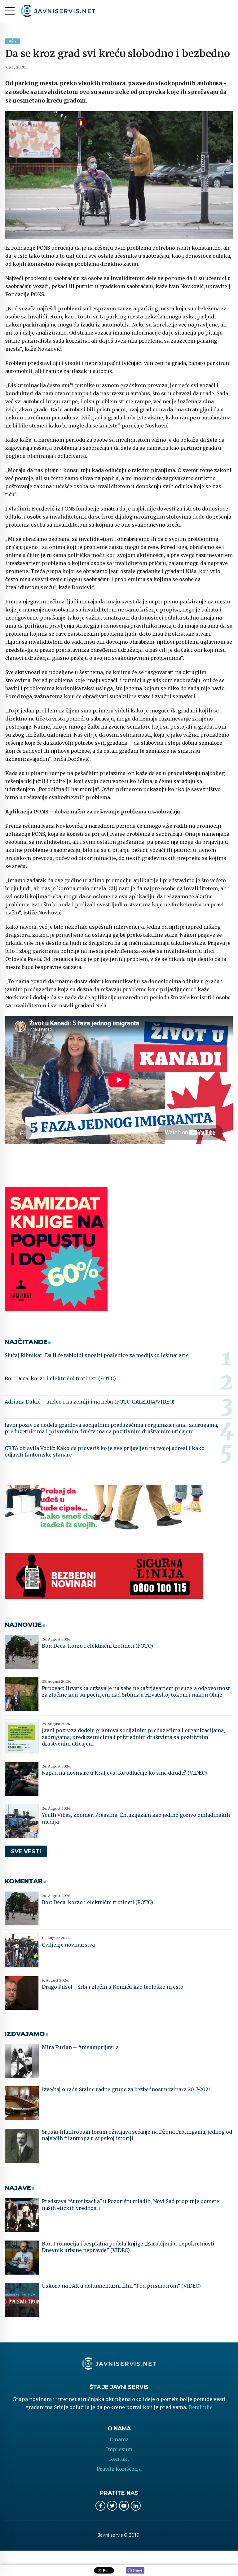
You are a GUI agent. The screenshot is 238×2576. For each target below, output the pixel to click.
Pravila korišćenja (119, 2469)
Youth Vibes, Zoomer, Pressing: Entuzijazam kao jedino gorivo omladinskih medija (136, 1818)
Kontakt (119, 2459)
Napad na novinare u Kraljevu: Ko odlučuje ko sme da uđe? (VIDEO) (124, 1773)
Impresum (119, 2449)
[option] (119, 175)
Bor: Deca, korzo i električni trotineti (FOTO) (60, 1378)
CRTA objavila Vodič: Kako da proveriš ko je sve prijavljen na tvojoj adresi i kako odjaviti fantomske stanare (105, 1452)
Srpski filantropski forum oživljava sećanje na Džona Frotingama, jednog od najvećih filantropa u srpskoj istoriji (137, 2135)
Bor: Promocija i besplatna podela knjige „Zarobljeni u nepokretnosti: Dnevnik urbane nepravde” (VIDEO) (129, 2247)
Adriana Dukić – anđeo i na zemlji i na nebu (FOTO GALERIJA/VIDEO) (90, 1402)
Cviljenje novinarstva (68, 1945)
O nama (119, 2439)
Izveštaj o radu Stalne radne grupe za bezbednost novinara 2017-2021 (126, 2089)
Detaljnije (201, 2407)
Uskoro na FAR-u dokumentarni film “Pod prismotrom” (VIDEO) (121, 2286)
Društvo (13, 41)
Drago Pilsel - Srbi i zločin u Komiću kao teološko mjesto (113, 1987)
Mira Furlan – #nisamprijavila (80, 2047)
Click (135, 2571)
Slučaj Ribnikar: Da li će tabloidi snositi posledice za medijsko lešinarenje (97, 1355)
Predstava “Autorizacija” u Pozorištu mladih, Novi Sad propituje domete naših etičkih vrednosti (130, 2205)
